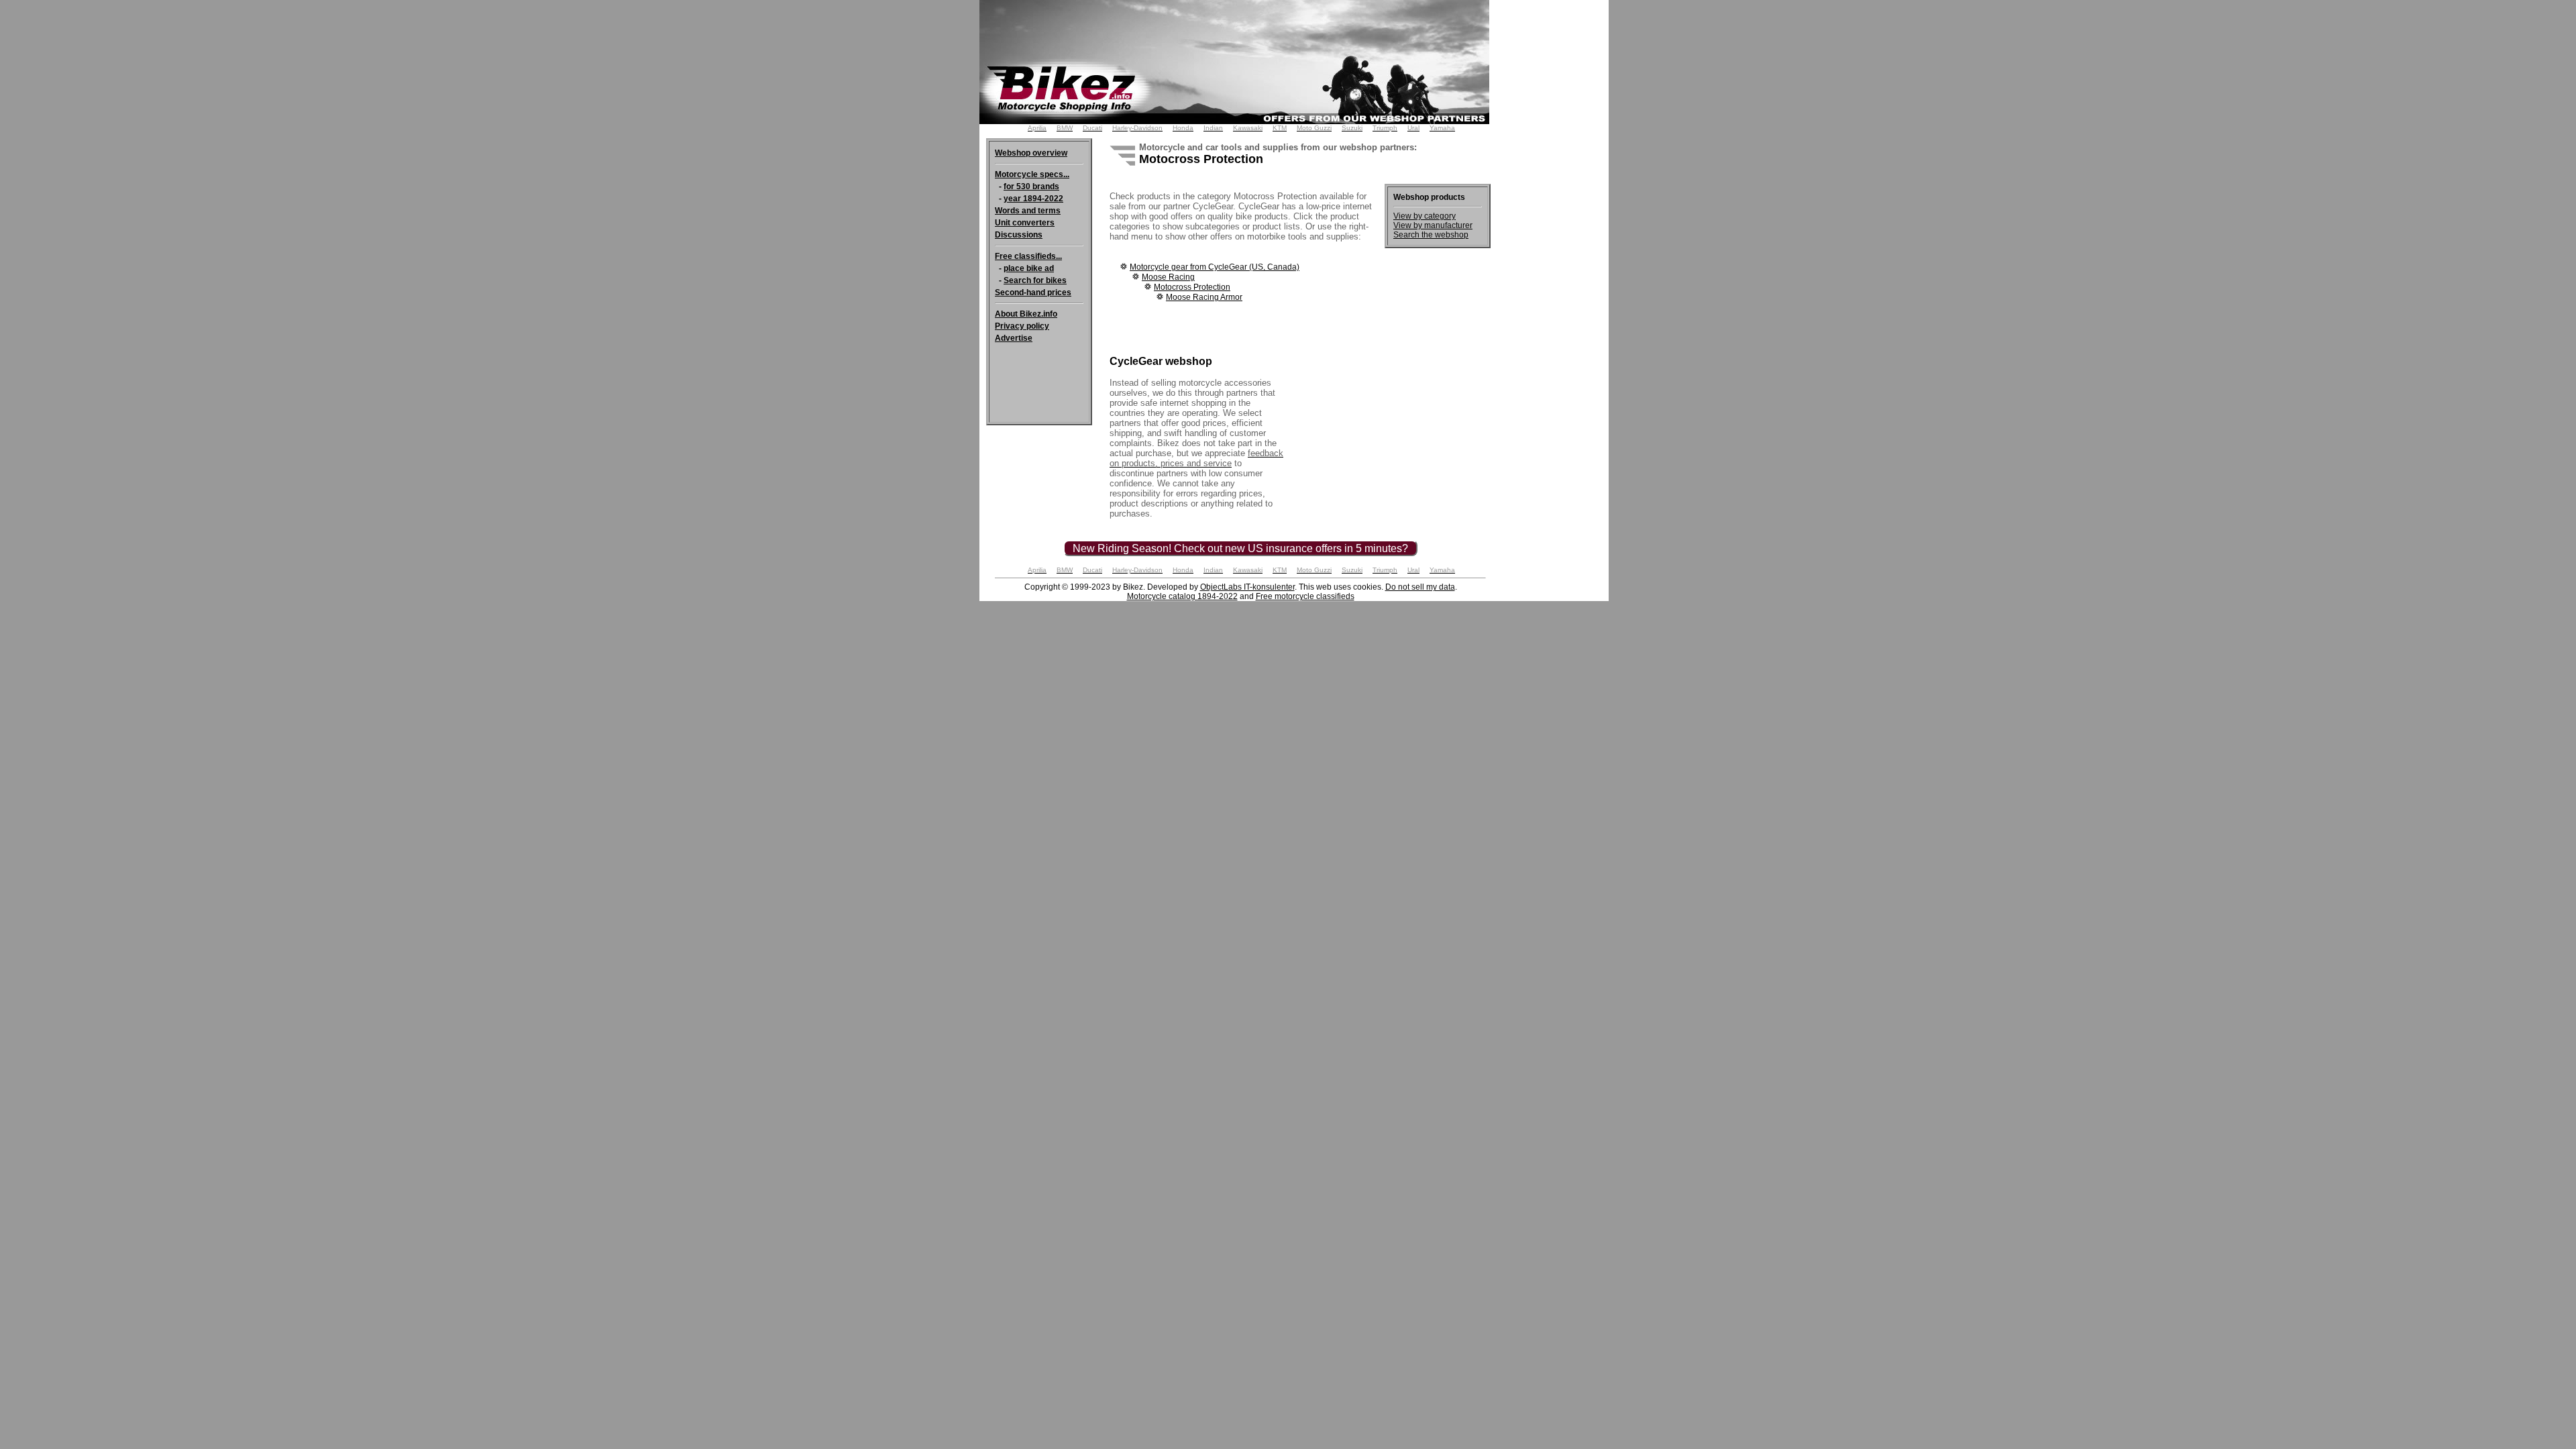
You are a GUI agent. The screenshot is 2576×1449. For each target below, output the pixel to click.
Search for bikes (1035, 280)
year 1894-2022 (1033, 199)
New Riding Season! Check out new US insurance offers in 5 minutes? (1240, 548)
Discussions (1019, 235)
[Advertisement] (1555, 201)
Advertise (1014, 338)
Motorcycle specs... (1032, 174)
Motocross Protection (1192, 287)
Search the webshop (1431, 235)
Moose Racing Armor (1204, 297)
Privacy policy (1022, 326)
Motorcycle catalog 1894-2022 (1182, 596)
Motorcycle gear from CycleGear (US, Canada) (1215, 267)
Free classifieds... (1028, 256)
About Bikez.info (1026, 314)
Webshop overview (1031, 153)
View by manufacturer (1433, 225)
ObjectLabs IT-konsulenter (1247, 587)
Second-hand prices (1033, 292)
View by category (1425, 216)
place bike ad (1029, 268)
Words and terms (1028, 211)
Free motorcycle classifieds (1305, 596)
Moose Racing (1168, 277)
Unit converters (1025, 223)
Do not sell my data (1420, 587)
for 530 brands (1031, 186)
